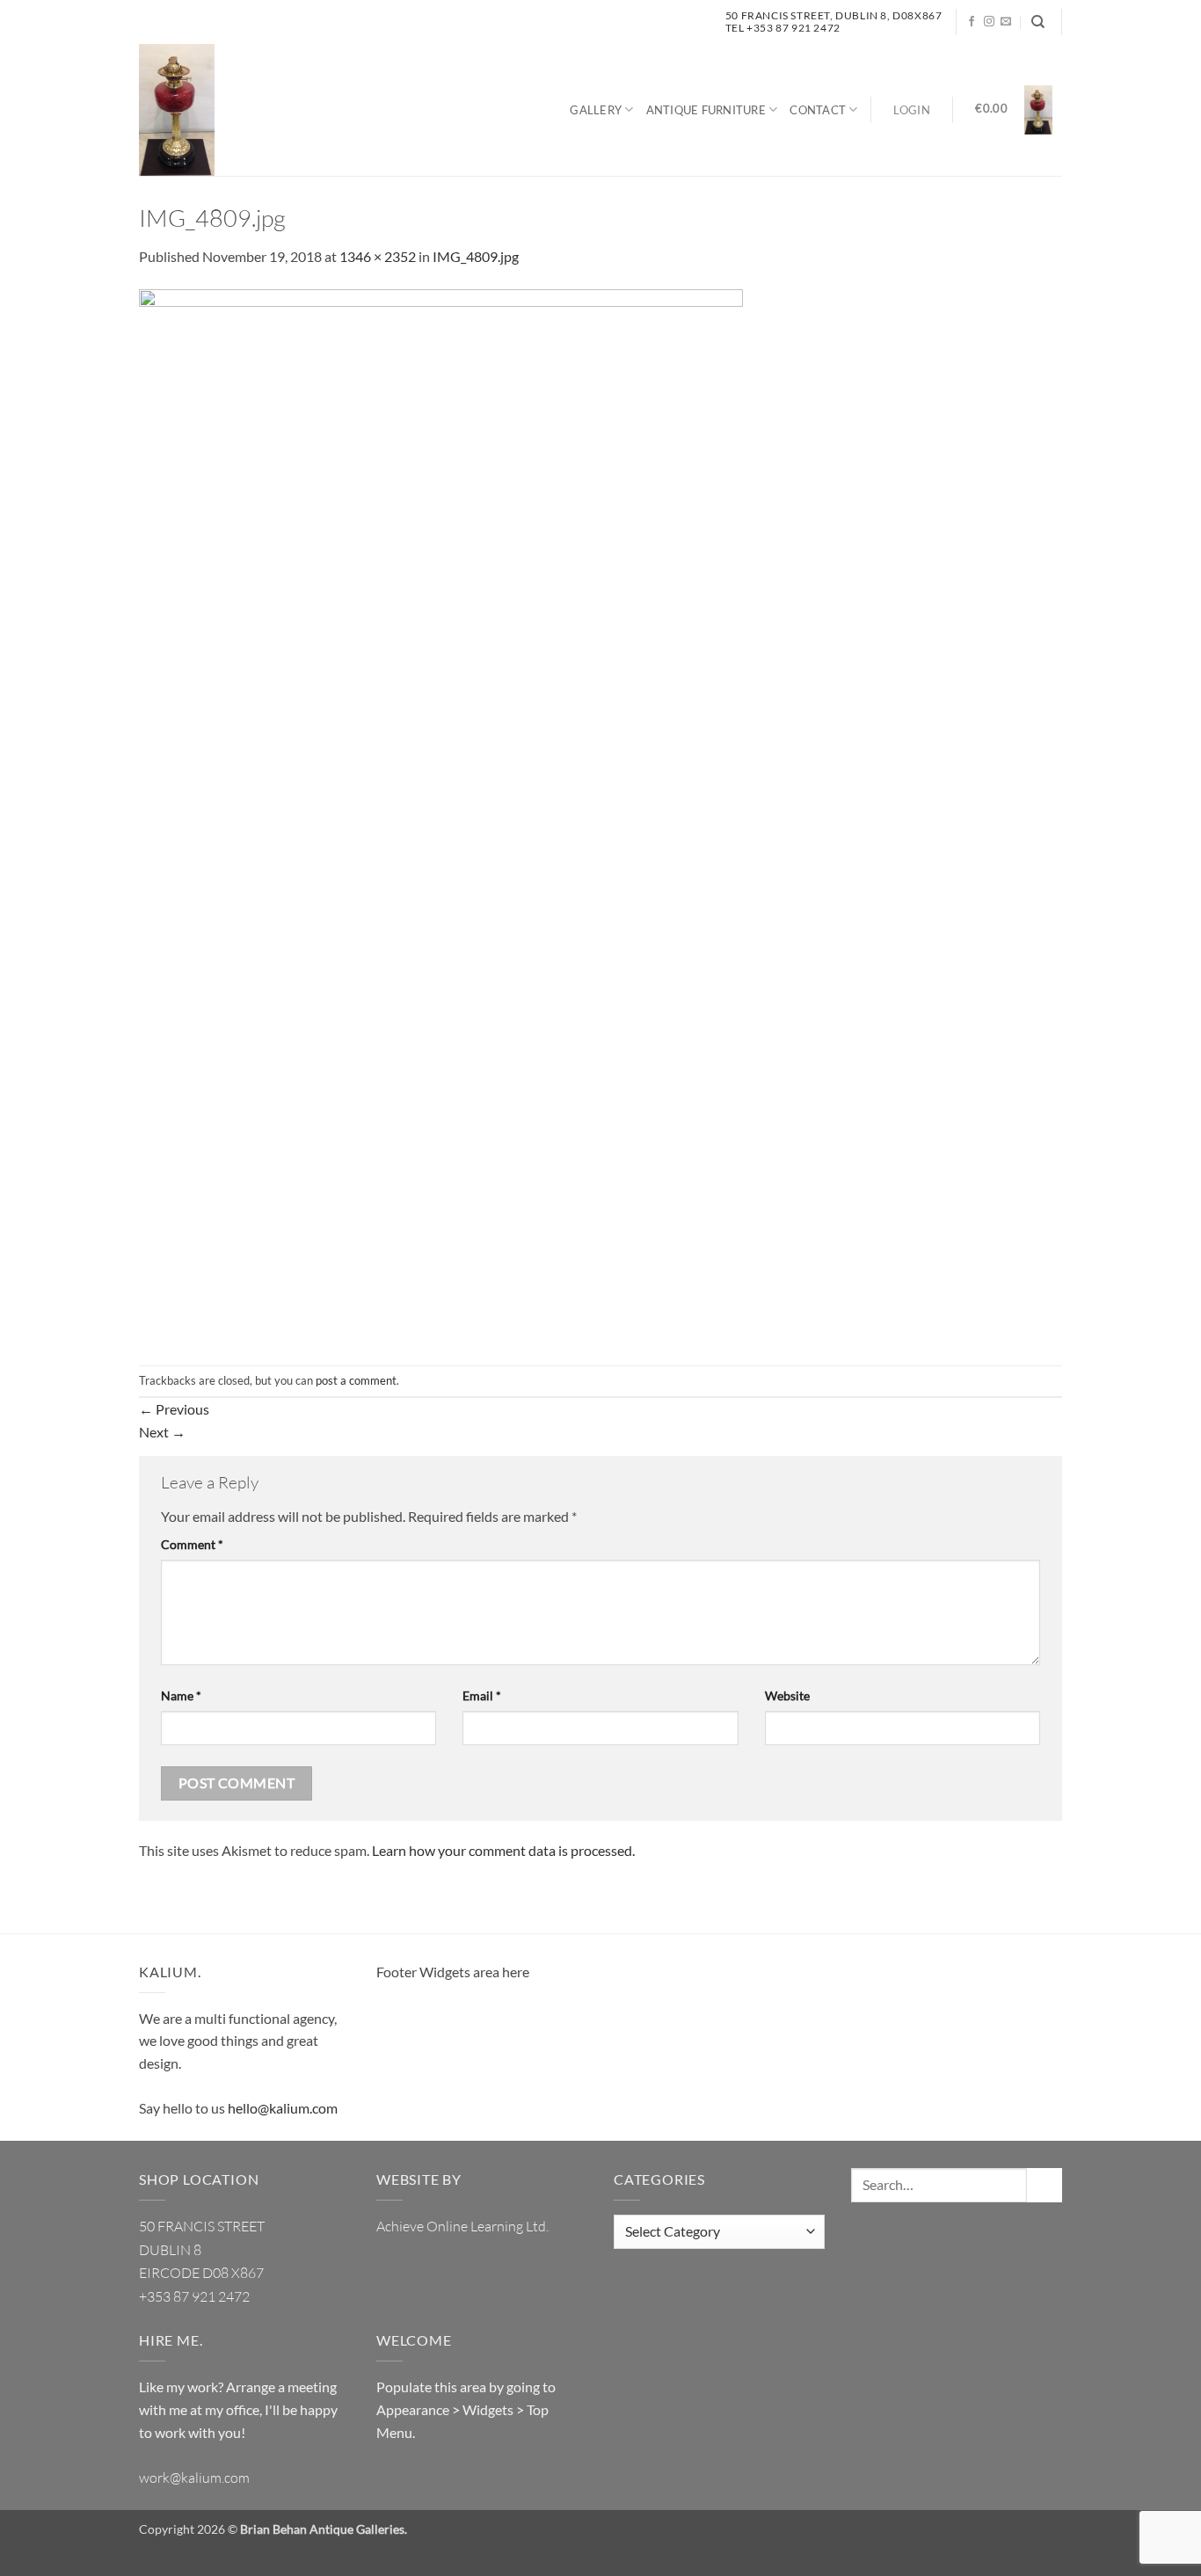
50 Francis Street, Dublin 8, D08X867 (834, 15)
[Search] (1038, 22)
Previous (174, 1409)
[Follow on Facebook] (972, 22)
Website (787, 1696)
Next (162, 1432)
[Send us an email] (1006, 22)
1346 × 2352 (378, 256)
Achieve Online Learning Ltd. (462, 2226)
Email (482, 1696)
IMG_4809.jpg (476, 256)
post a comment (356, 1380)
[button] (912, 110)
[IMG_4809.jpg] (441, 815)
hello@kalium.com (283, 2108)
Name (181, 1696)
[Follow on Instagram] (989, 22)
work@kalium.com (194, 2478)
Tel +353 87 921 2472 (783, 28)
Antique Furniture (706, 110)
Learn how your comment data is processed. (503, 1850)
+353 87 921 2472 (194, 2296)
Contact (818, 110)
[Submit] (1045, 2185)
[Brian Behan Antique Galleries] (177, 110)
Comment (192, 1544)
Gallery (596, 110)
